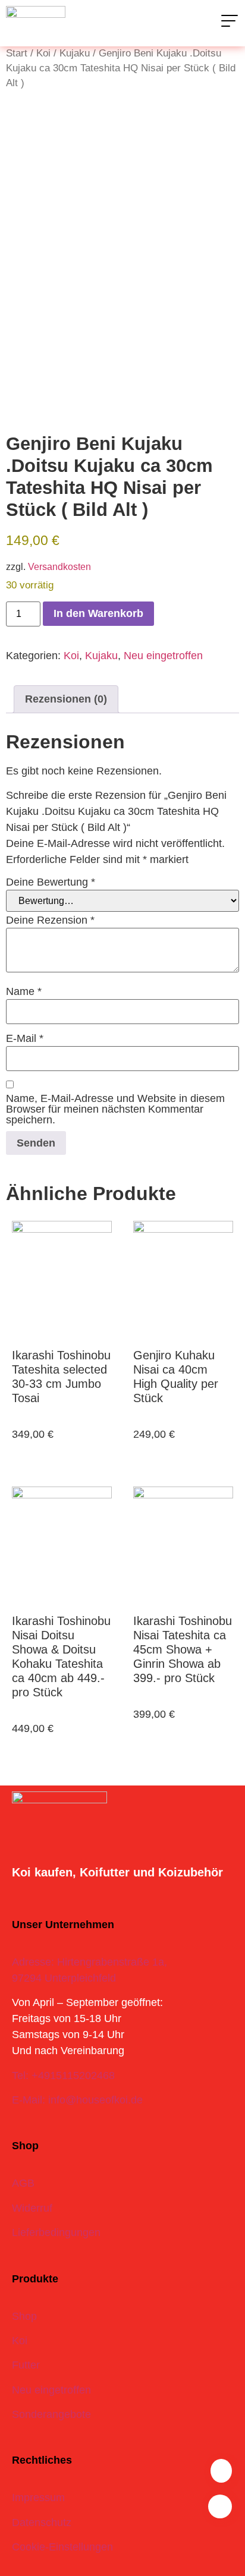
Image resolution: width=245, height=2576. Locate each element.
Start (17, 53)
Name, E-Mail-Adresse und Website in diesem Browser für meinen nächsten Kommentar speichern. (115, 1109)
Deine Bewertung (51, 882)
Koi (43, 53)
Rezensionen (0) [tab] (66, 699)
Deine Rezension (50, 920)
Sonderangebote (51, 2414)
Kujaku (75, 53)
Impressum (38, 2498)
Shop (24, 2316)
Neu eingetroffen (163, 656)
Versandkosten (59, 566)
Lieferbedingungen (56, 2232)
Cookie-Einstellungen (62, 2547)
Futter (26, 2365)
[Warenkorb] (221, 2471)
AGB (23, 2183)
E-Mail (25, 1038)
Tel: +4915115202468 (63, 2076)
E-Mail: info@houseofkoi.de (77, 2100)
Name (24, 991)
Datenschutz (42, 2523)
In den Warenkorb (98, 613)
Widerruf (32, 2208)
